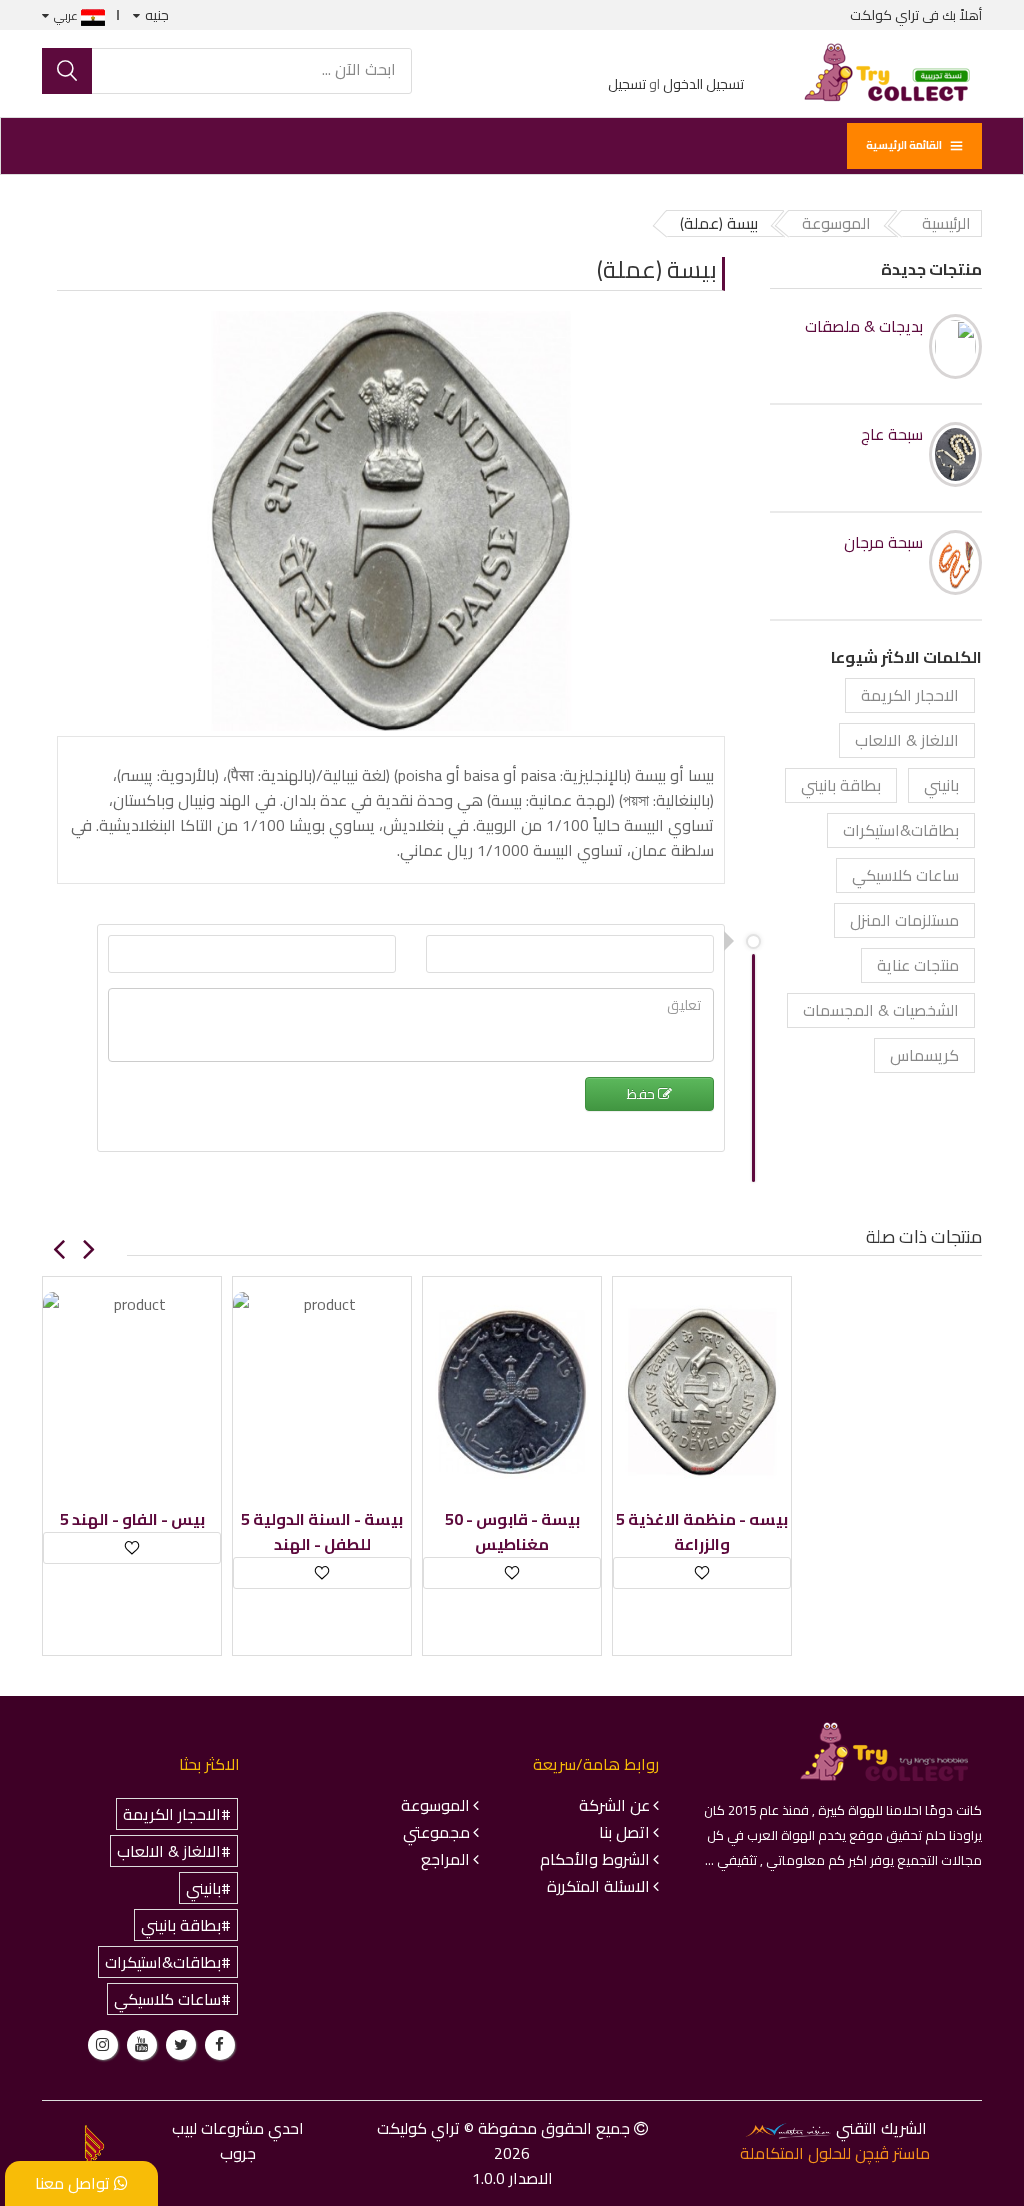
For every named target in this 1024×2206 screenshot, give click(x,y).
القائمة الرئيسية (904, 145)
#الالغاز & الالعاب (174, 1851)
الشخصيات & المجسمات (881, 1010)
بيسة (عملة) (657, 269)
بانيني (941, 785)
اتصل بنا (624, 1832)
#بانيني (208, 1888)
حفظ (642, 1094)
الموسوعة (435, 1805)
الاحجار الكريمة (910, 695)
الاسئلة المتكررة (598, 1886)
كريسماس (924, 1055)
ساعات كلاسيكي (905, 875)
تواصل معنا (74, 2183)
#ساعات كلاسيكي (172, 1999)
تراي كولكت (884, 15)
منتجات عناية (918, 965)
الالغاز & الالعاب (907, 740)
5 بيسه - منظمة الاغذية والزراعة (702, 1532)
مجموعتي (436, 1832)
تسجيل (627, 84)
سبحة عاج (892, 434)
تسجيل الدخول (703, 84)
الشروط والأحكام (595, 1859)
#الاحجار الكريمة (177, 1814)
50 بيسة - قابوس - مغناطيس (512, 1532)
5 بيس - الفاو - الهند (132, 1519)
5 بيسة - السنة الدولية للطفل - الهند (322, 1532)
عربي (67, 15)
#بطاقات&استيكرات (168, 1962)
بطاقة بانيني (841, 785)
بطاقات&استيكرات (901, 830)
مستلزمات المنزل (904, 920)
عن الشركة (614, 1805)
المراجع (445, 1859)
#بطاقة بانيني (186, 1925)
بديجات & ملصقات (864, 326)
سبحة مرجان (883, 542)
